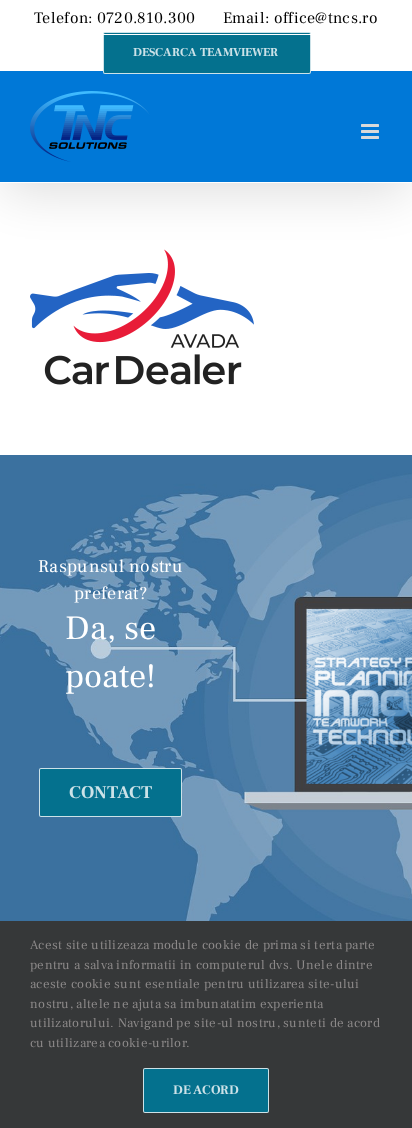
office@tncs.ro (326, 18)
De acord (206, 1090)
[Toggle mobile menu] (371, 131)
